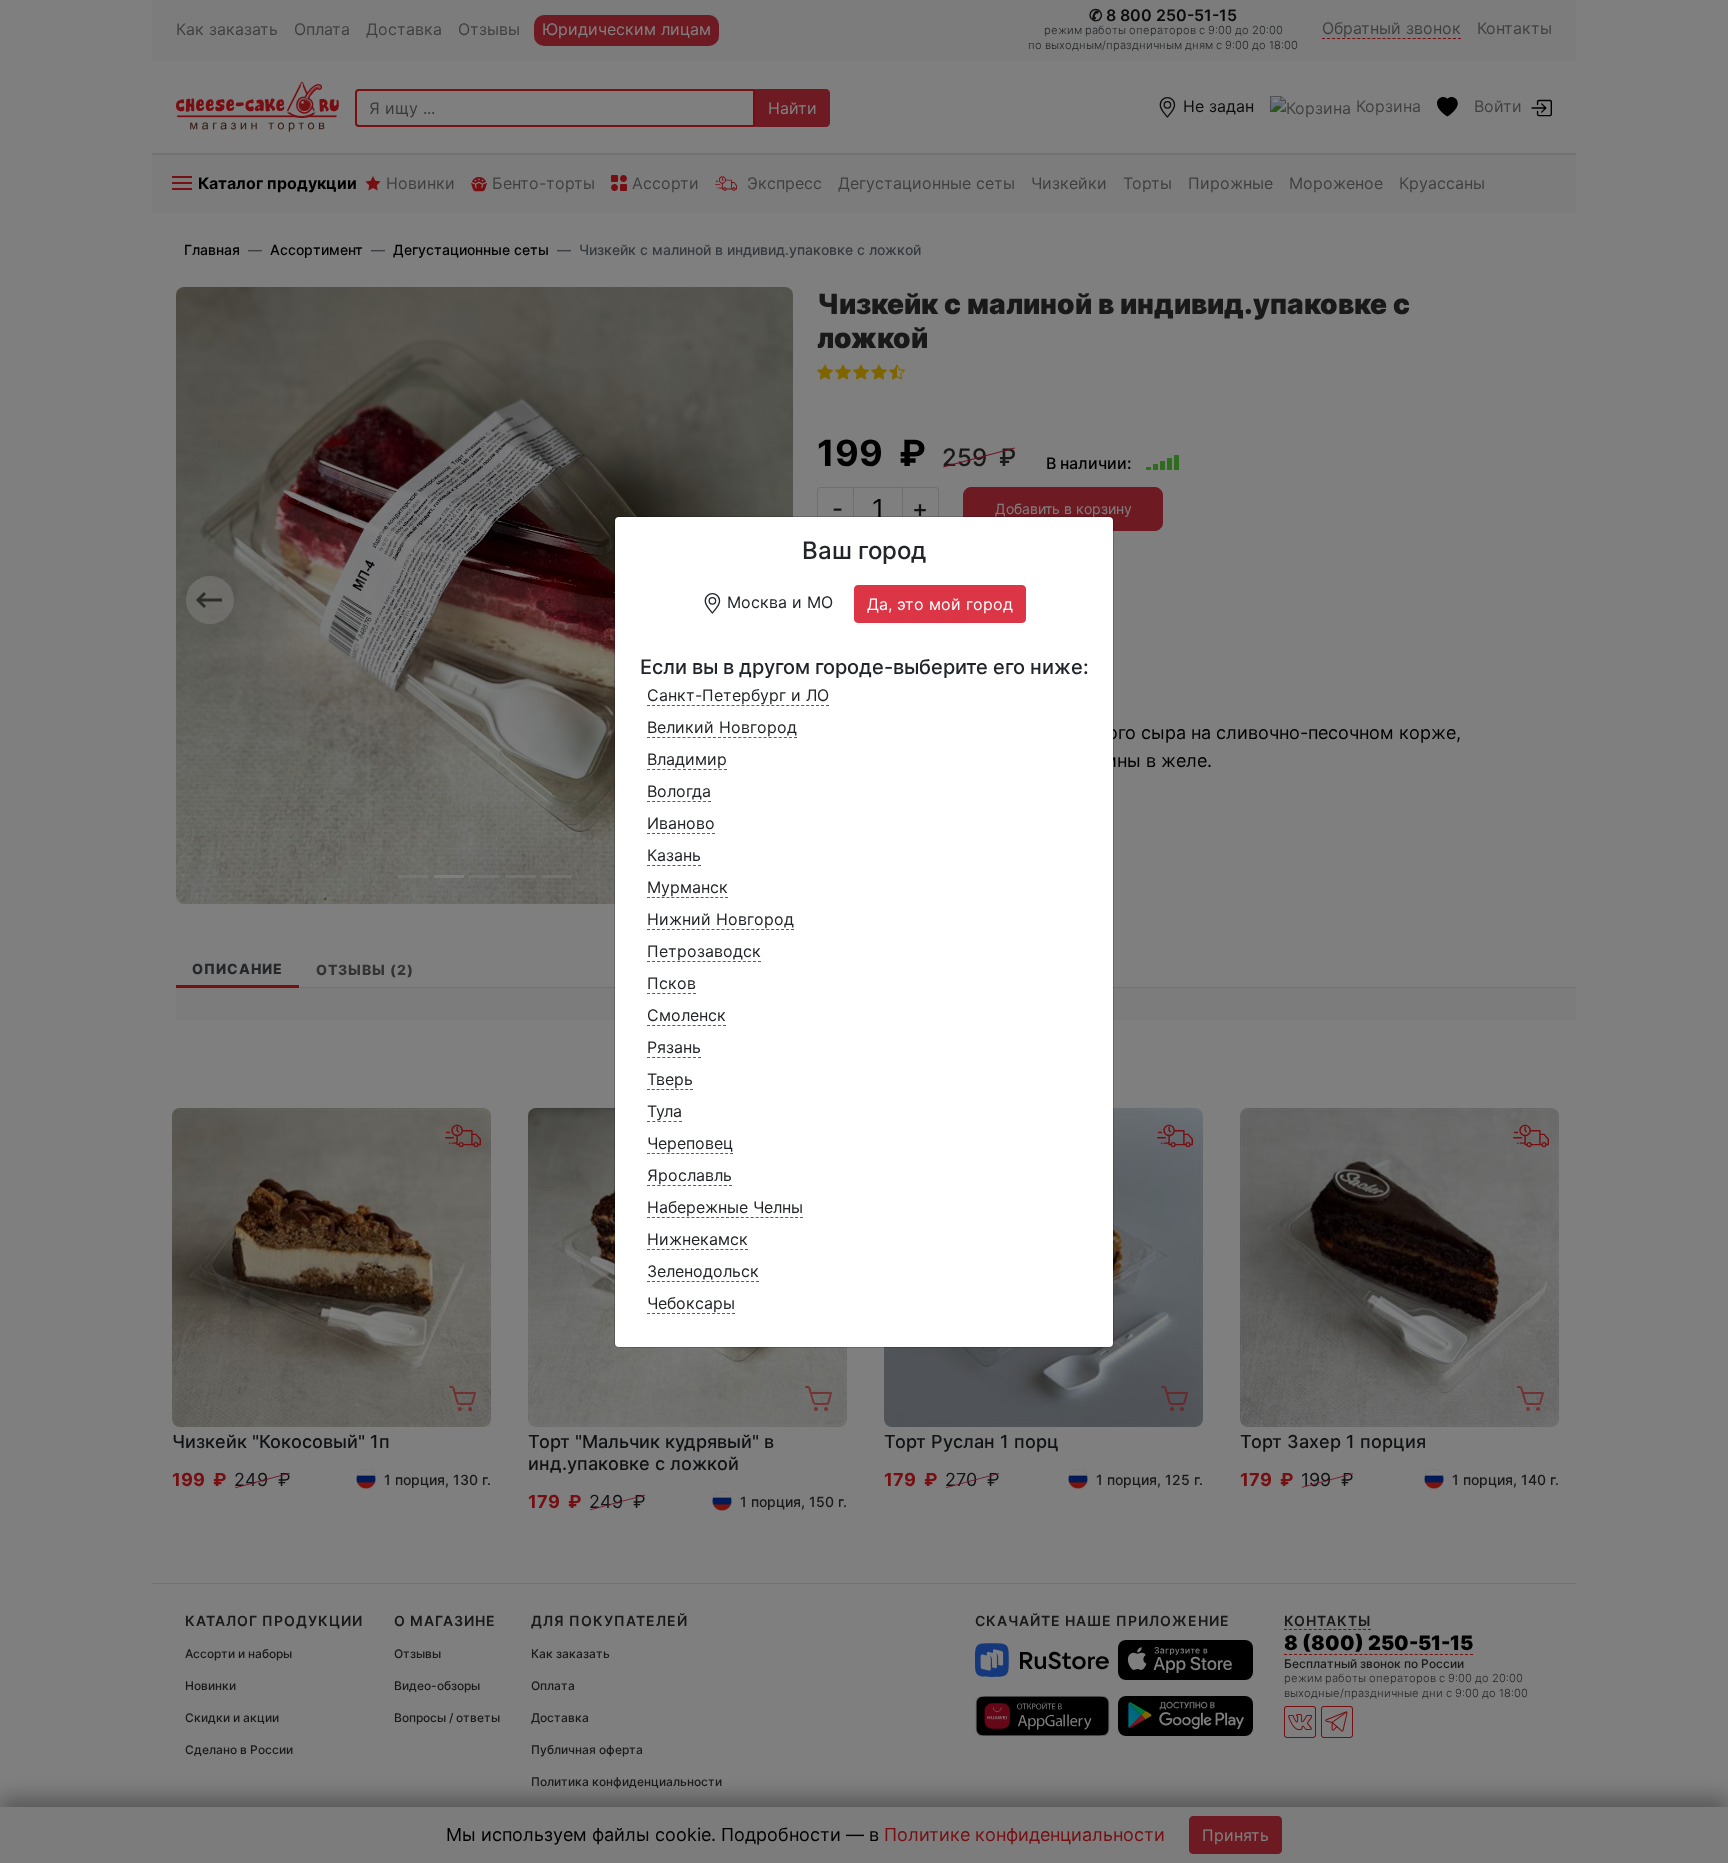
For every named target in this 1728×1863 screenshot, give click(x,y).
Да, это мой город (940, 604)
